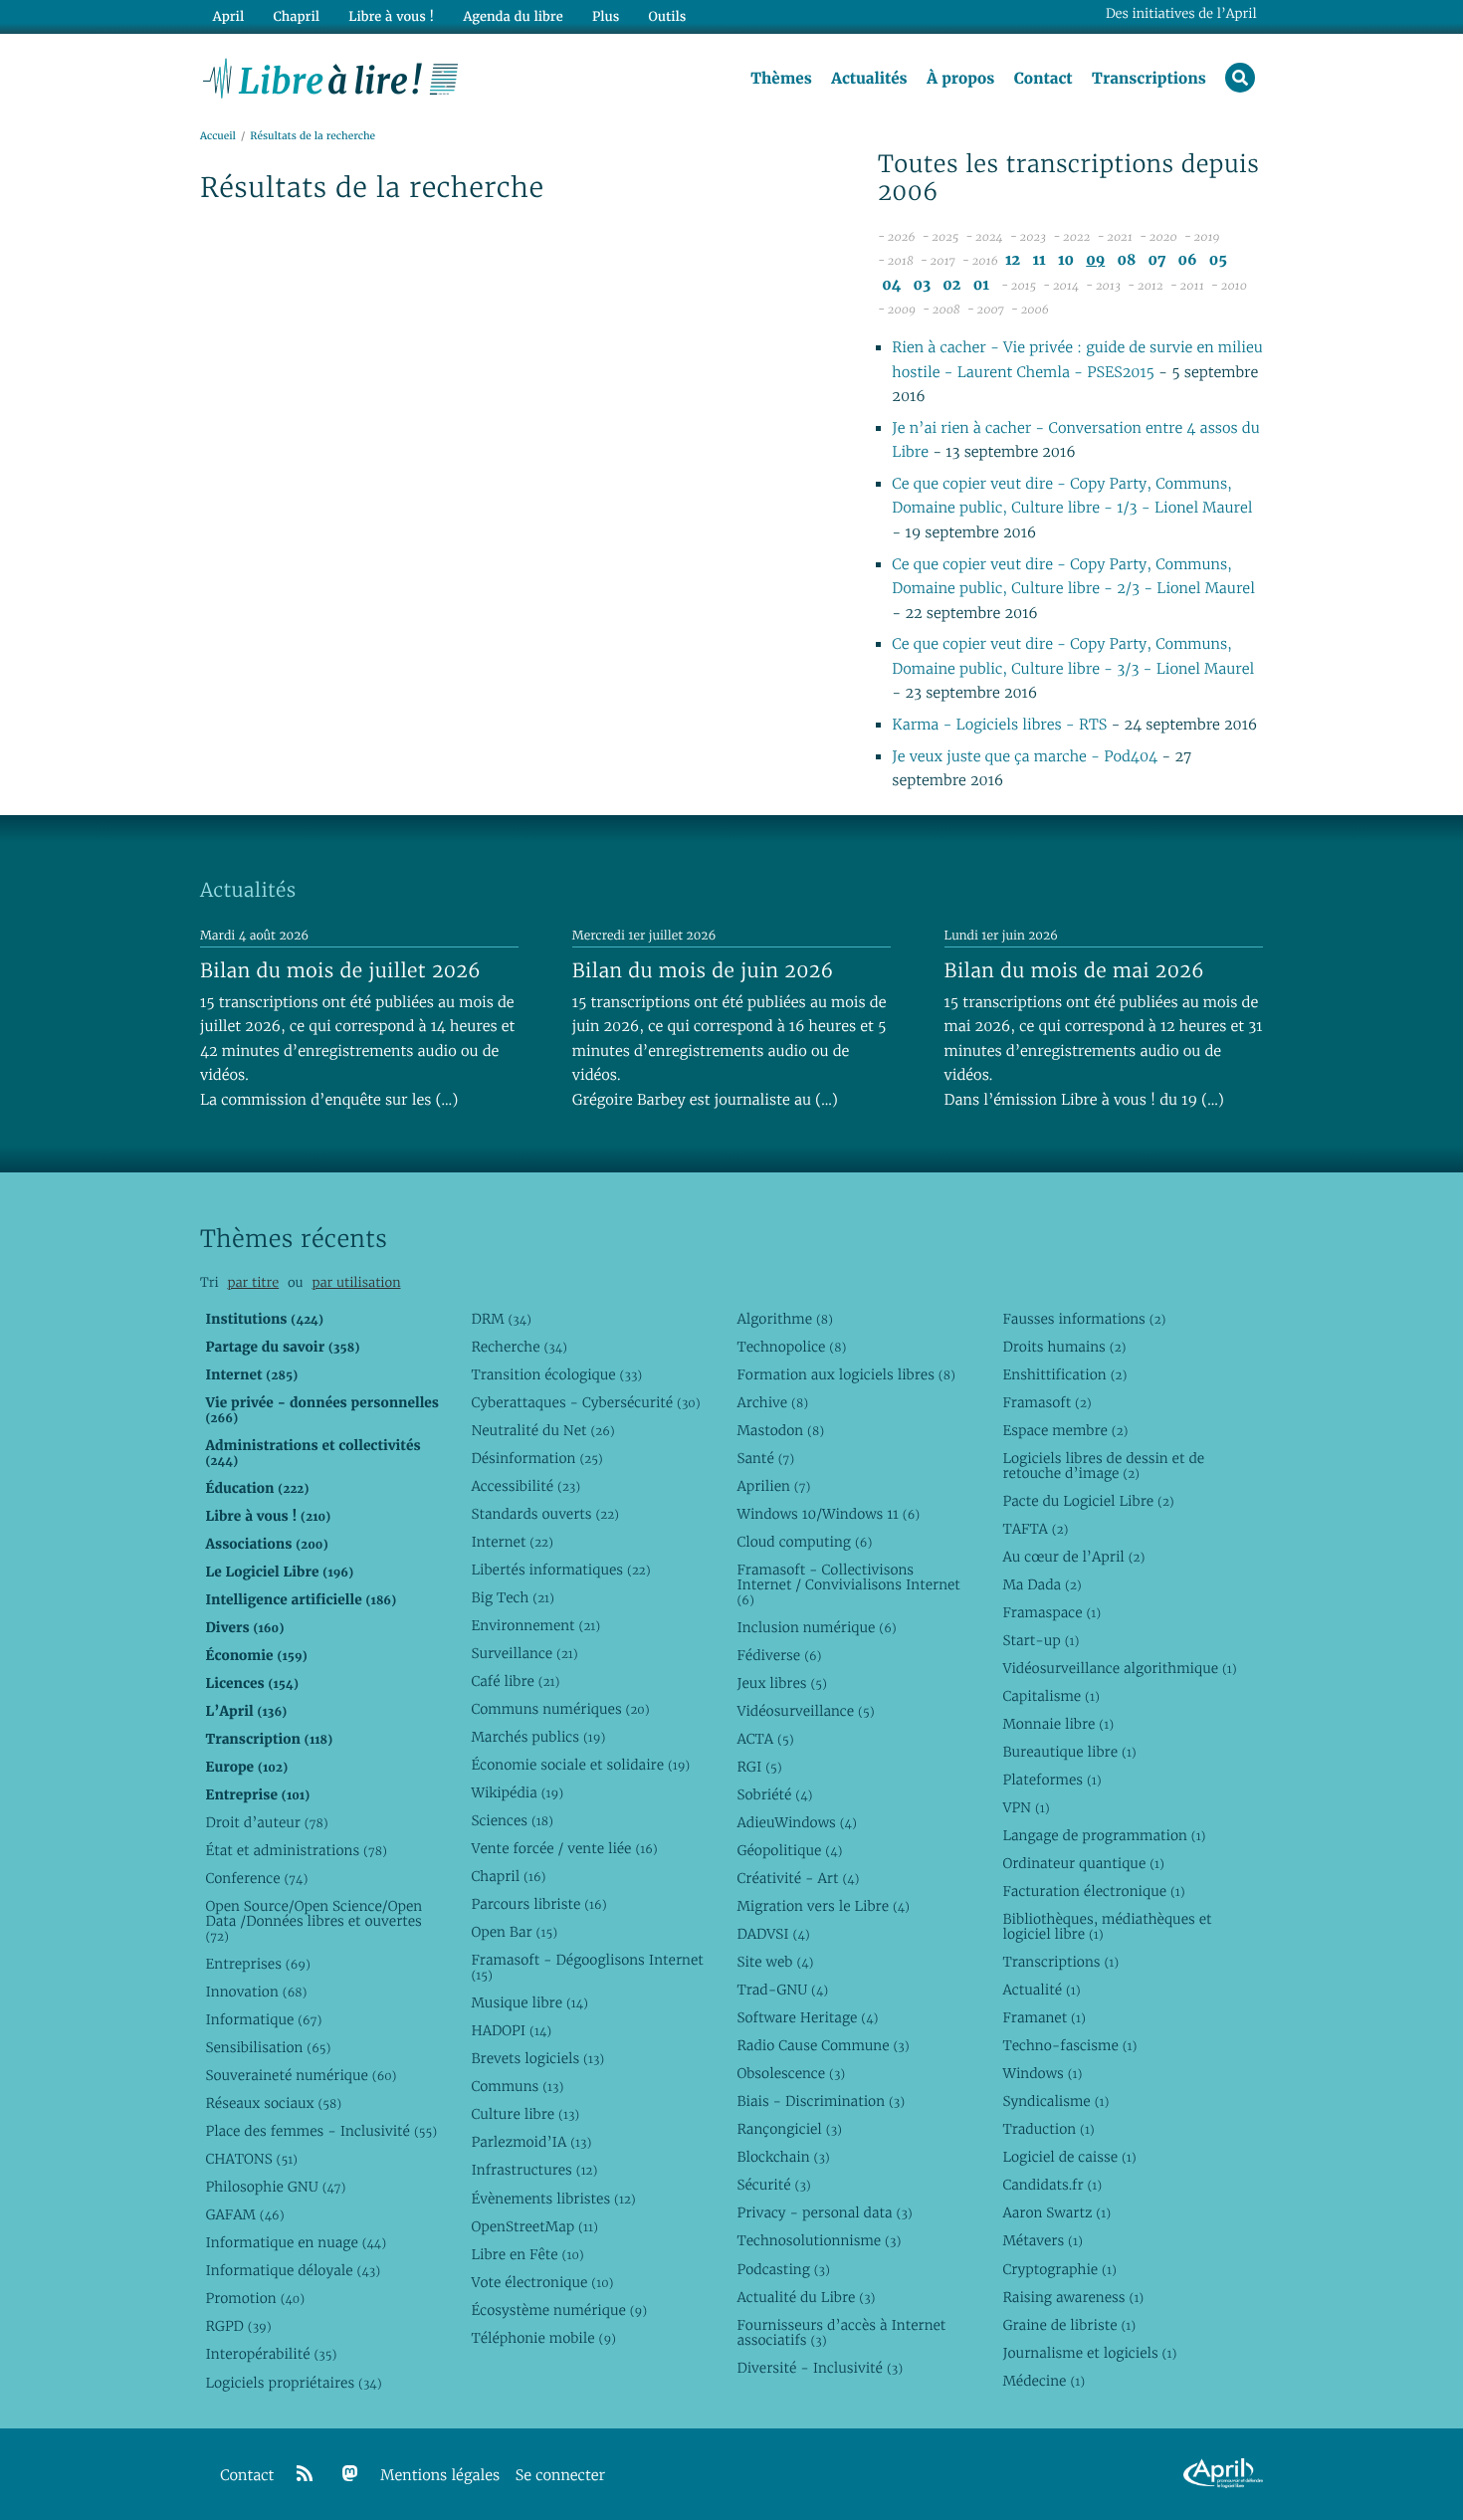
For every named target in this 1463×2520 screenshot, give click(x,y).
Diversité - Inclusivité (820, 2368)
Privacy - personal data (824, 2212)
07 (1156, 260)
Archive (772, 1402)
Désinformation (536, 1458)
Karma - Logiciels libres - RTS (999, 725)
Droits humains (1064, 1347)
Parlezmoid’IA (531, 2142)
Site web (775, 1962)
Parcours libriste (538, 1904)
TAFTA (1035, 1529)
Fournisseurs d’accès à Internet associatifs (841, 2332)
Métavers (1042, 2240)
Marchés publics (538, 1737)
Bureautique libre (1069, 1752)
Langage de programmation (1104, 1835)
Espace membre (1065, 1430)
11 (1039, 260)
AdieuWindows (796, 1822)
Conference (256, 1878)
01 (981, 285)
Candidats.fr (1052, 2185)
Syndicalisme (1055, 2101)
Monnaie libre (1058, 1724)
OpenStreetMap (534, 2226)
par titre (253, 1282)
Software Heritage (807, 2017)
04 (891, 285)
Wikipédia (517, 1792)
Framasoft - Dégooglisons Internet (587, 1967)
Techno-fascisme (1069, 2045)
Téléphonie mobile (543, 2338)
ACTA (765, 1739)
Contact (1044, 79)
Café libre (515, 1681)
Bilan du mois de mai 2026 (1074, 970)
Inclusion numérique (816, 1627)
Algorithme (785, 1319)
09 (1095, 260)
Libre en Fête (527, 2254)
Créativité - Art (798, 1878)
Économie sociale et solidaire (580, 1765)
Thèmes (781, 79)
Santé (765, 1458)
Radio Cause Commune (823, 2045)
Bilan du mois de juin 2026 (703, 970)
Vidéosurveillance (805, 1711)
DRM (501, 1319)
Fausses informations (1084, 1319)
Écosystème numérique (559, 2310)
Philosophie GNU (275, 2187)
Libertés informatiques (560, 1570)
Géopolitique (789, 1850)
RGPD (238, 2326)
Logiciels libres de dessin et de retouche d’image (1103, 1466)
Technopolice (791, 1347)
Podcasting (783, 2269)
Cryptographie (1059, 2269)
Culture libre (525, 2114)
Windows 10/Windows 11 (828, 1514)
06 (1188, 260)
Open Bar (514, 1932)
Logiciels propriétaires (293, 2383)
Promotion (255, 2298)
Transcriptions (1149, 79)
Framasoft (1046, 1402)
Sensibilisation (268, 2047)
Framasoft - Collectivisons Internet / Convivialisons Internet (848, 1584)
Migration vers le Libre (823, 1906)
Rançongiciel (789, 2129)
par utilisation (356, 1282)
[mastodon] (350, 2474)
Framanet (1044, 2017)
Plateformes (1051, 1780)
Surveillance (524, 1653)
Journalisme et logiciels (1089, 2353)
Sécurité (773, 2185)
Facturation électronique (1093, 1891)
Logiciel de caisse (1069, 2157)
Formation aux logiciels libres (845, 1374)
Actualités (869, 79)
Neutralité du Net (542, 1430)
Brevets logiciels (537, 2058)
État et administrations (296, 1850)
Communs (517, 2086)
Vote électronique (542, 2282)
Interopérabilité (271, 2354)
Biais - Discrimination (821, 2101)
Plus (606, 16)
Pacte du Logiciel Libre (1088, 1501)
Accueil (218, 136)
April (228, 16)
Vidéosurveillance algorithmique (1119, 1668)
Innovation (256, 1992)
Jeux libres (782, 1683)
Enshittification (1064, 1374)
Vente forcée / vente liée (564, 1848)
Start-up (1041, 1640)
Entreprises (257, 1964)
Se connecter (560, 2476)
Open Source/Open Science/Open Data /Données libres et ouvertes (313, 1921)
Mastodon (780, 1430)
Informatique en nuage (296, 2242)
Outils (668, 16)
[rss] (305, 2474)
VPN (1026, 1807)
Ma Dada (1042, 1584)
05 (1218, 260)
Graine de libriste (1069, 2325)
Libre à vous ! (391, 16)
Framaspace (1051, 1612)
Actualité (1041, 1990)
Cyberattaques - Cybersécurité (585, 1402)
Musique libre (529, 2002)
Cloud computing (804, 1542)
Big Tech (512, 1597)
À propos (960, 79)
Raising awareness (1073, 2297)
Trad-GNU (782, 1990)
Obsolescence (791, 2073)
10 (1066, 260)
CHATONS (251, 2159)
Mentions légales (440, 2476)
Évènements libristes (553, 2199)
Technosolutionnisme (819, 2240)
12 (1013, 260)
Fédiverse (779, 1655)
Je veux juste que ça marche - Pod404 (1025, 757)
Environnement (535, 1625)
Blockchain (783, 2157)
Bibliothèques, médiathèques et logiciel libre (1107, 1926)
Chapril (508, 1876)
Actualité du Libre (806, 2297)
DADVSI (773, 1934)
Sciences (512, 1820)
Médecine (1044, 2381)
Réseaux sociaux (273, 2103)
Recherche (519, 1347)
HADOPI (511, 2030)
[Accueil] (331, 77)
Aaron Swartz (1056, 2212)
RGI (759, 1767)
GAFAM (244, 2214)
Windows (1042, 2073)
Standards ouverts (545, 1514)
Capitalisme (1050, 1696)
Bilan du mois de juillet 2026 (340, 970)
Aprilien (773, 1486)
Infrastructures (534, 2170)
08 (1126, 260)
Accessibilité (525, 1486)
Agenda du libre (513, 16)
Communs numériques (560, 1709)
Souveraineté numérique (301, 2075)
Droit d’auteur (266, 1822)
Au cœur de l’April (1073, 1557)
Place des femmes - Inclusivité (321, 2131)
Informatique (263, 2019)
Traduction (1048, 2129)
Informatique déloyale (293, 2270)
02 (951, 285)
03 (923, 285)
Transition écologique (556, 1374)
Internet (512, 1542)
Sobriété (774, 1794)
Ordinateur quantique (1083, 1863)
